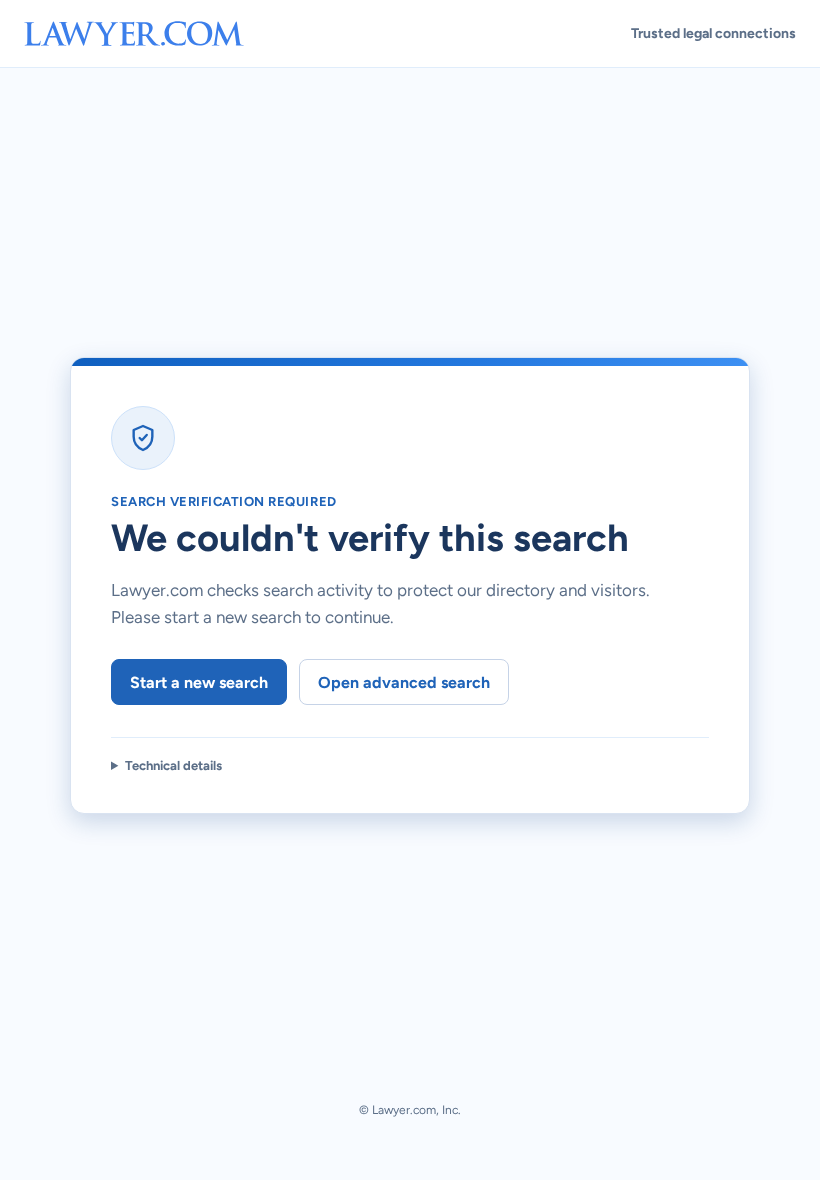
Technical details (173, 765)
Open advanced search (404, 682)
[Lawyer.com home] (134, 33)
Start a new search (199, 682)
